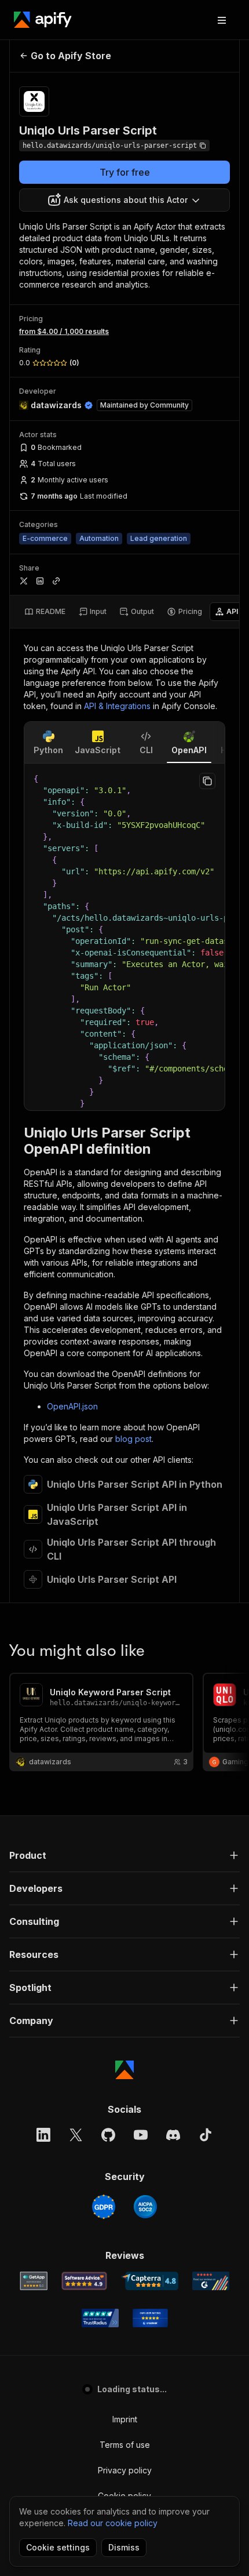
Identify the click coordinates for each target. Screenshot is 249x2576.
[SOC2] (145, 2207)
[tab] (45, 612)
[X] (76, 2135)
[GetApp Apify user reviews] (34, 2281)
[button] (124, 1855)
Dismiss (124, 2547)
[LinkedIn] (43, 2135)
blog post (133, 1439)
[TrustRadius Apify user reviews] (100, 2318)
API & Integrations (117, 706)
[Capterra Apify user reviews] (150, 2281)
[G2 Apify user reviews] (211, 2281)
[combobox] (124, 200)
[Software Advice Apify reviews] (84, 2281)
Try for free (125, 172)
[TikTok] (206, 2135)
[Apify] (43, 20)
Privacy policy (125, 2470)
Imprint (125, 2419)
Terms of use (125, 2445)
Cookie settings (58, 2547)
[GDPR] (104, 2207)
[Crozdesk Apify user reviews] (150, 2318)
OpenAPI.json (72, 1406)
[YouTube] (141, 2135)
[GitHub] (108, 2135)
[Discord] (173, 2135)
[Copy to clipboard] (207, 781)
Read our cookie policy (113, 2523)
